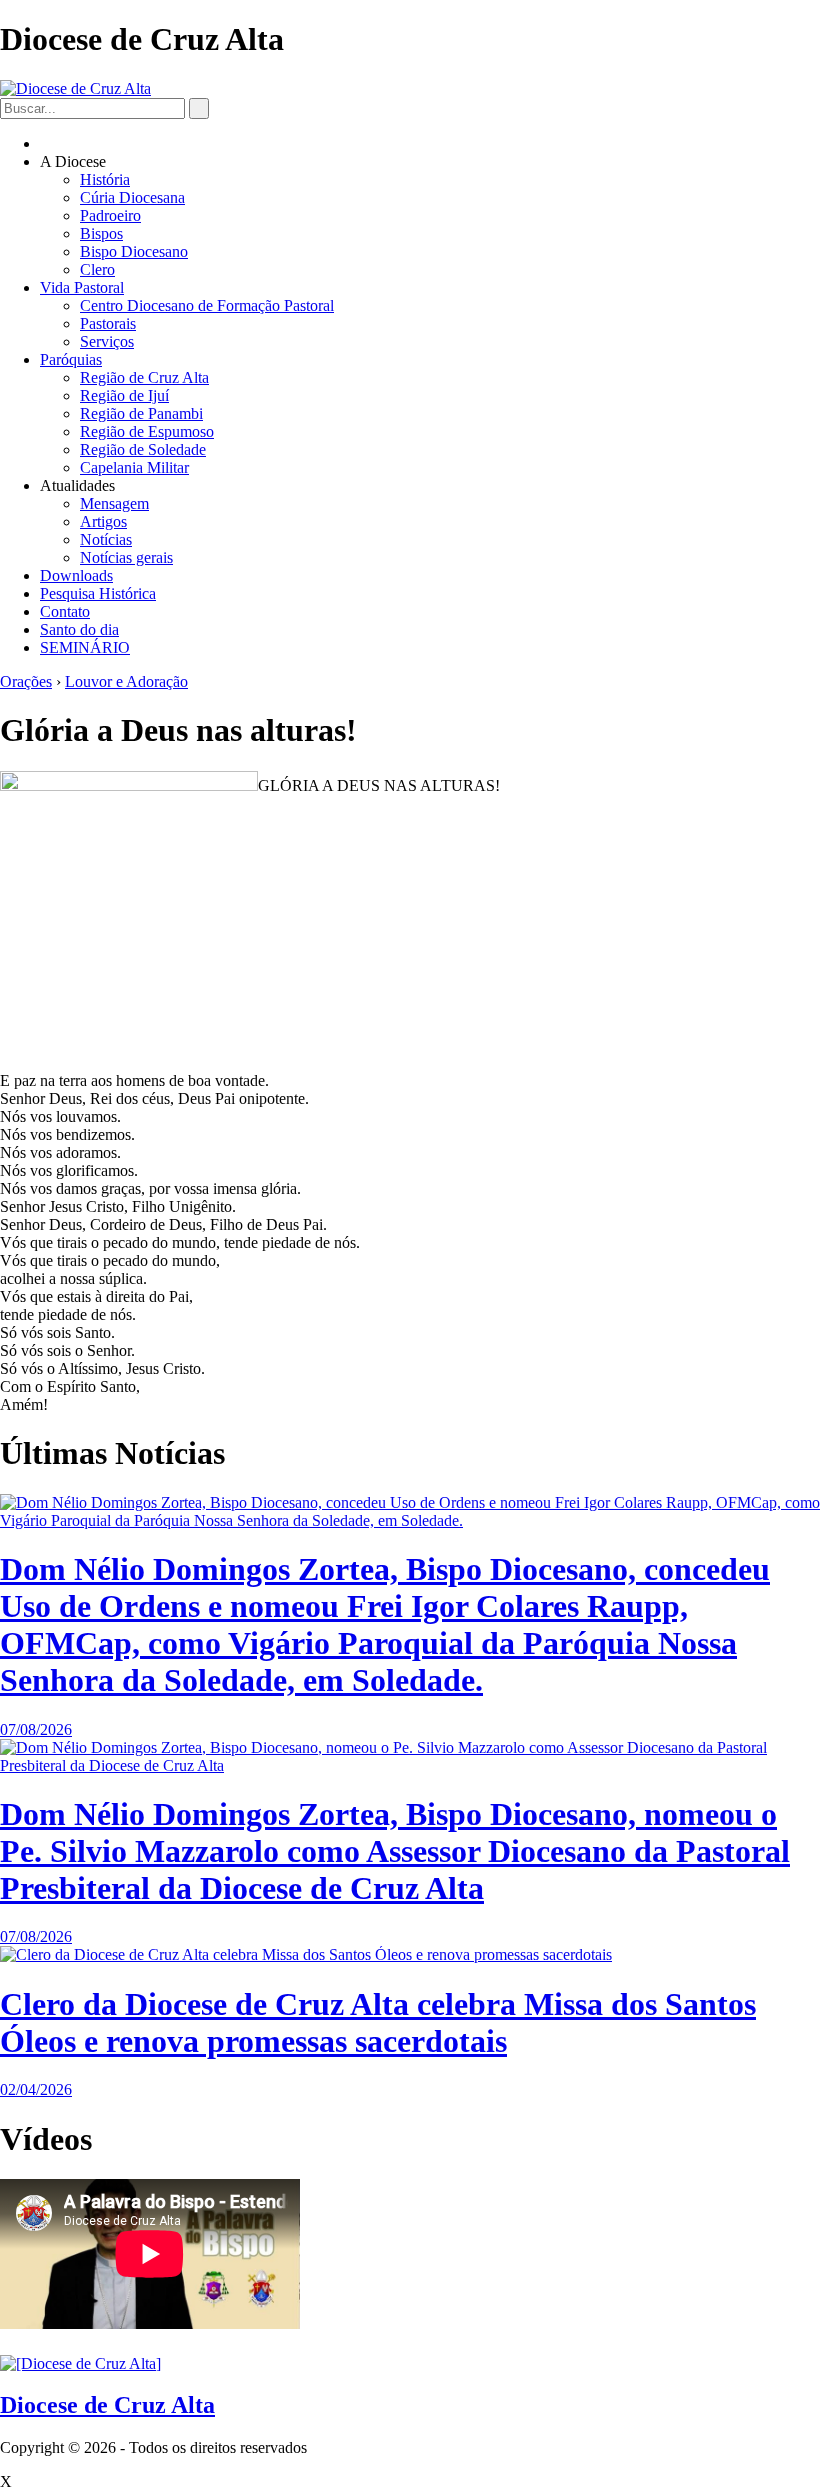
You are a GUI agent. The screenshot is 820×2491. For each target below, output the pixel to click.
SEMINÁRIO (85, 647)
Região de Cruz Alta (144, 377)
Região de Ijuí (124, 395)
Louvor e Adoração (126, 681)
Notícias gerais (126, 557)
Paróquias (71, 359)
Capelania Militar (134, 467)
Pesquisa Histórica (98, 593)
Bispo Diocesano (134, 251)
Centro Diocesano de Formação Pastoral (207, 305)
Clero (97, 269)
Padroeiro (110, 215)
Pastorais (108, 323)
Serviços (107, 341)
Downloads (76, 575)
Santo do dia (79, 629)
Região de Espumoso (147, 431)
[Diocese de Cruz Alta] (75, 88)
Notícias (106, 539)
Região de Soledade (143, 449)
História (105, 179)
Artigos (103, 521)
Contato (65, 611)
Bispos (101, 233)
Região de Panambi (141, 413)
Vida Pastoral (82, 287)
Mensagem (114, 503)
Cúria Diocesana (132, 197)
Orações (26, 681)
